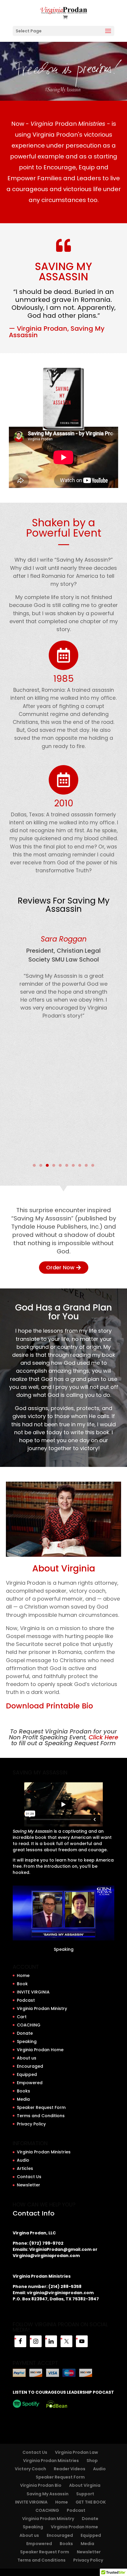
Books (23, 2091)
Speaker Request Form (41, 2107)
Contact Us (29, 2177)
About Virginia (85, 2485)
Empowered (30, 2083)
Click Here (103, 1737)
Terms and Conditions (41, 2116)
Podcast (26, 2000)
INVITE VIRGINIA (33, 1992)
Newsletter (29, 2185)
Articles (25, 2168)
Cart (22, 2017)
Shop (92, 2461)
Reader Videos (70, 2469)
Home (23, 1976)
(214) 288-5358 (65, 2287)
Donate (25, 2033)
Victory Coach (30, 2469)
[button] (15, 1043)
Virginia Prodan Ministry (42, 2008)
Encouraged (30, 2066)
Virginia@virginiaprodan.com (46, 2256)
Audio (23, 2160)
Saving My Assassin (48, 2494)
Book (22, 1984)
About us (27, 2058)
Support (85, 2494)
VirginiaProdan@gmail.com (60, 2249)
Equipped (27, 2074)
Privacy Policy (31, 2124)
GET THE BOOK (91, 2502)
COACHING (29, 2025)
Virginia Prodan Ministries (44, 2152)
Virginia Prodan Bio (41, 2485)
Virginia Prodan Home (40, 2050)
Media (23, 2099)
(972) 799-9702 (46, 2243)
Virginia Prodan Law (76, 2452)
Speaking (64, 1949)
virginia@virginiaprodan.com (60, 2293)
